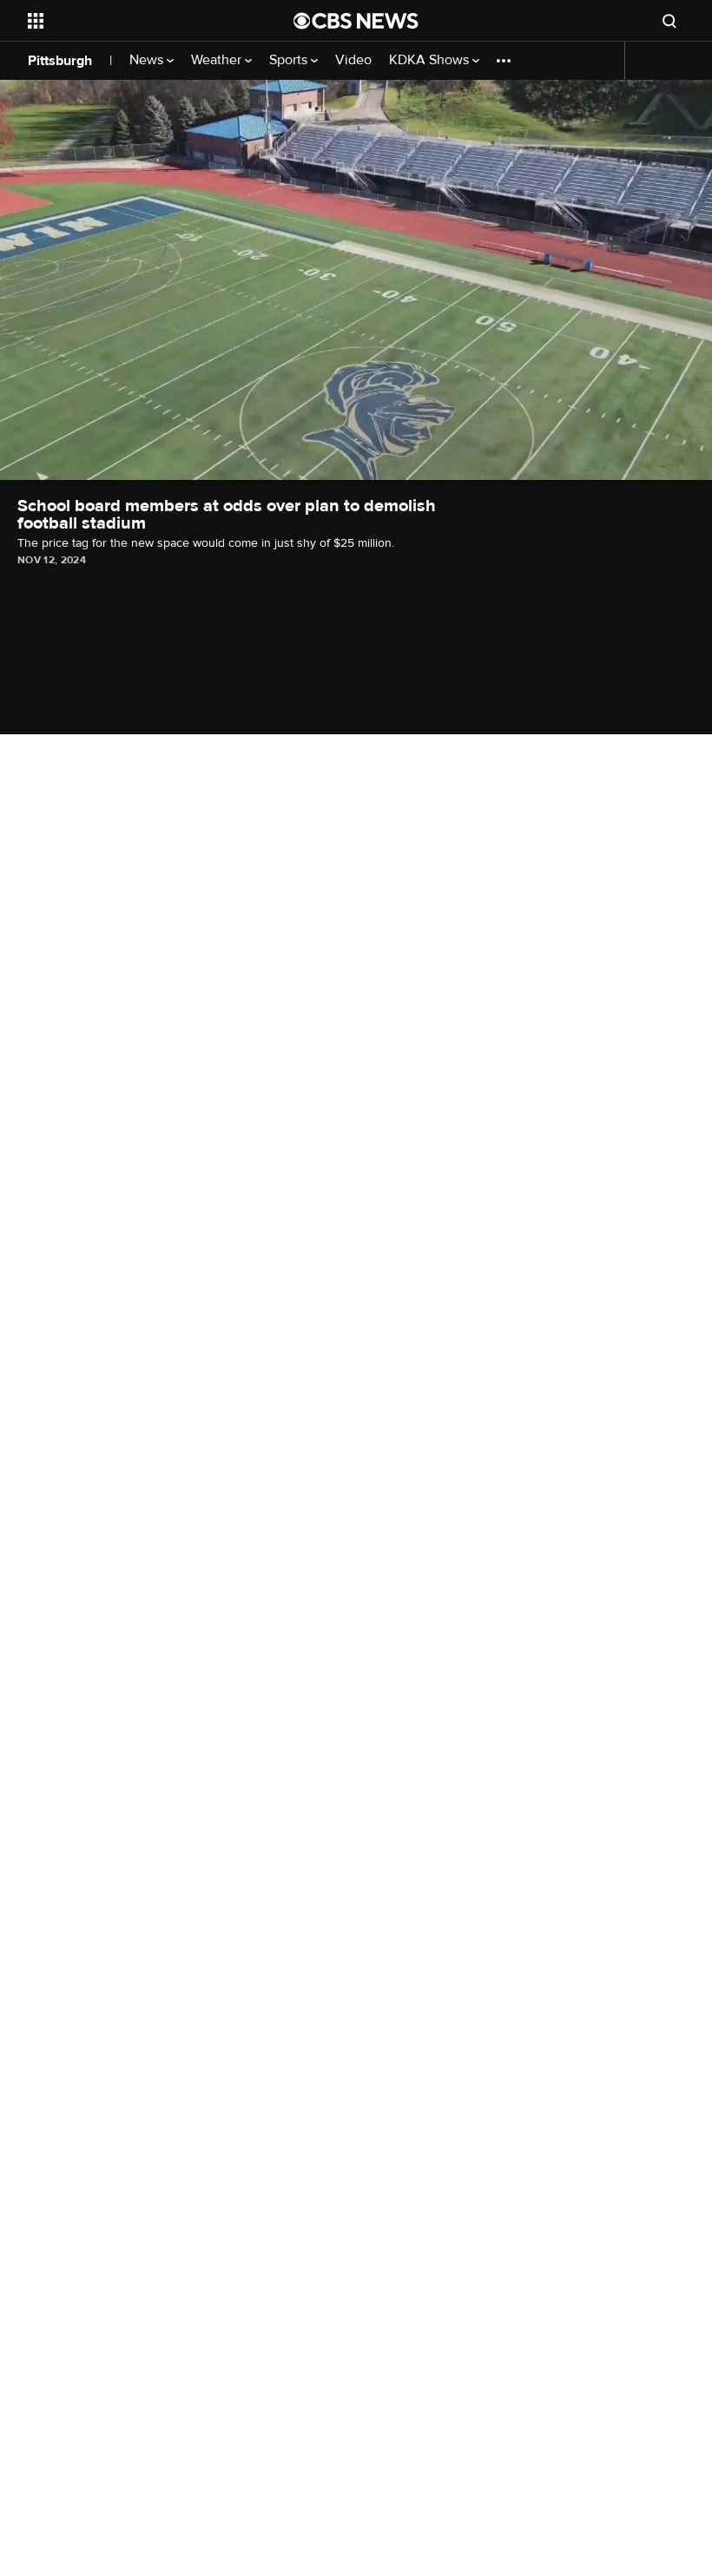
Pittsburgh (60, 61)
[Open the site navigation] (137, 21)
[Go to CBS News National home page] (356, 21)
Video (353, 60)
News (148, 60)
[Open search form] (669, 21)
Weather (218, 60)
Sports (290, 60)
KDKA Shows (431, 60)
